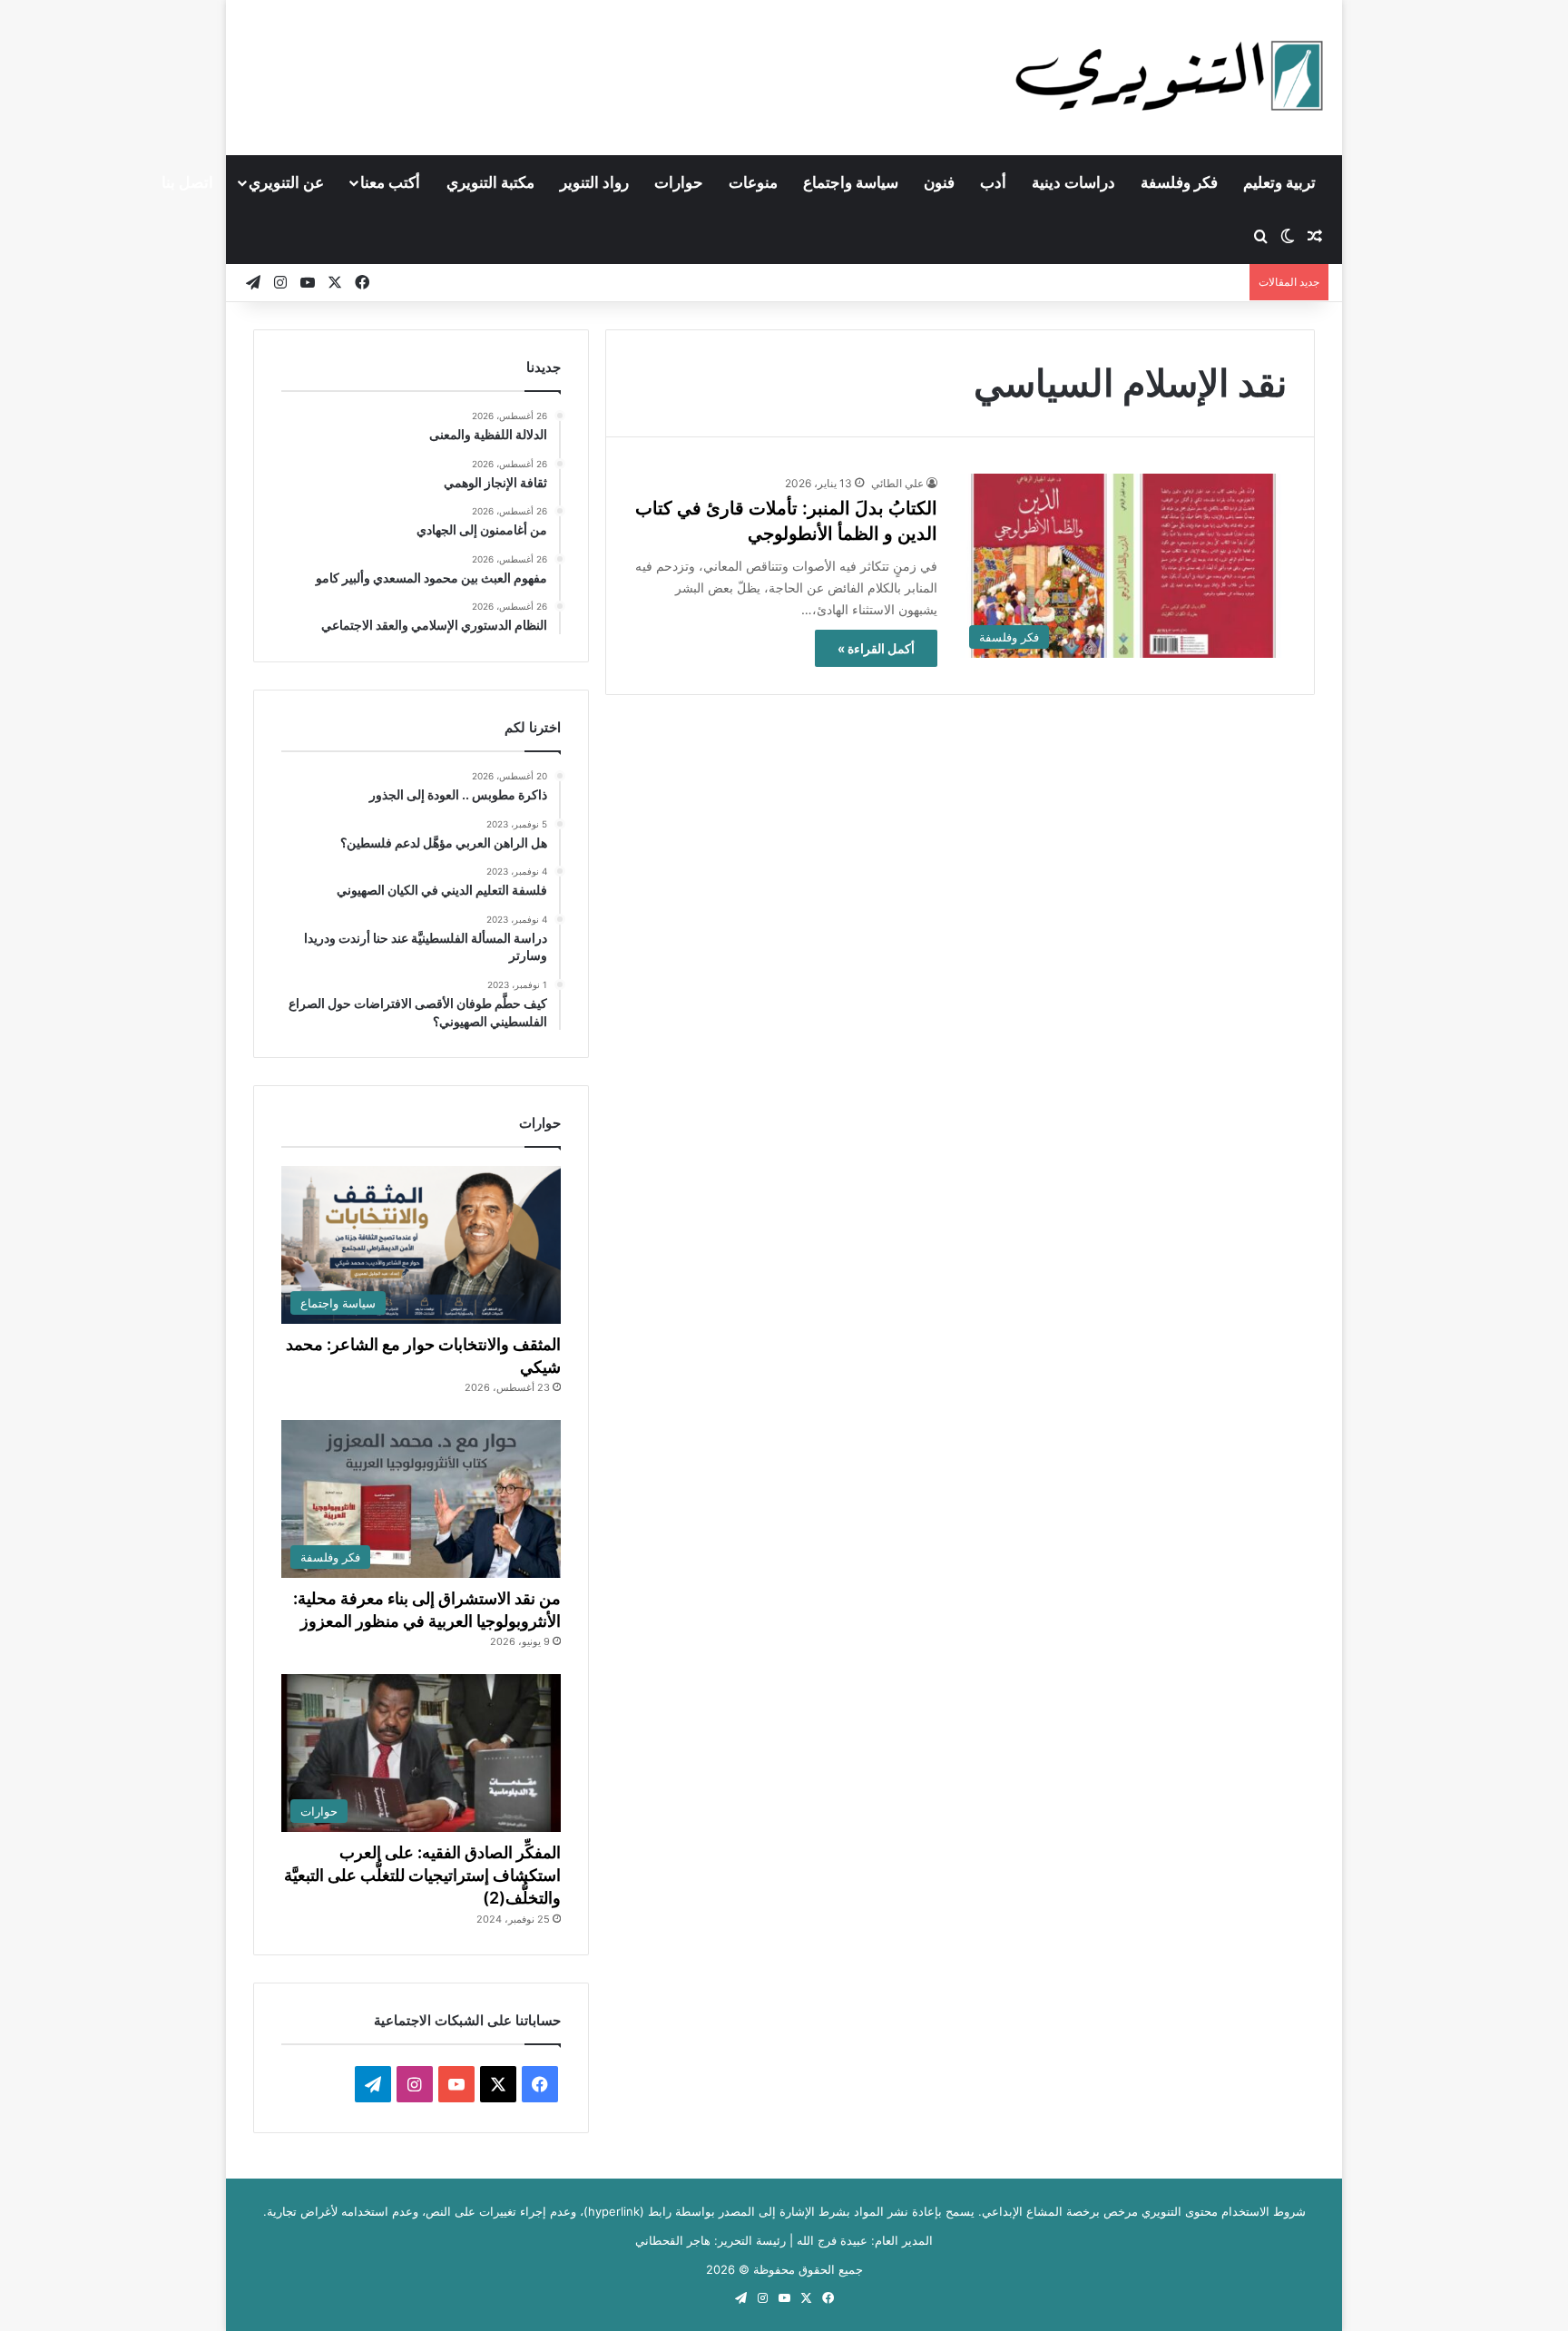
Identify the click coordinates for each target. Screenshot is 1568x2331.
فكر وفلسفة (1179, 182)
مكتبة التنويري (490, 182)
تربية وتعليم (1279, 182)
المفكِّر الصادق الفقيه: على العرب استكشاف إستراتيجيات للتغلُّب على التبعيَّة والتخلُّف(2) (422, 1875)
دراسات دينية (1073, 182)
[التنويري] (1170, 77)
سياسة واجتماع (851, 182)
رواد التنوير (594, 182)
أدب (993, 182)
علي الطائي (897, 483)
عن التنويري (286, 182)
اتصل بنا (187, 182)
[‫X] (498, 2084)
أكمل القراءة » (876, 648)
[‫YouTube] (456, 2084)
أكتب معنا (390, 182)
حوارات (679, 182)
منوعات (753, 182)
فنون (939, 182)
